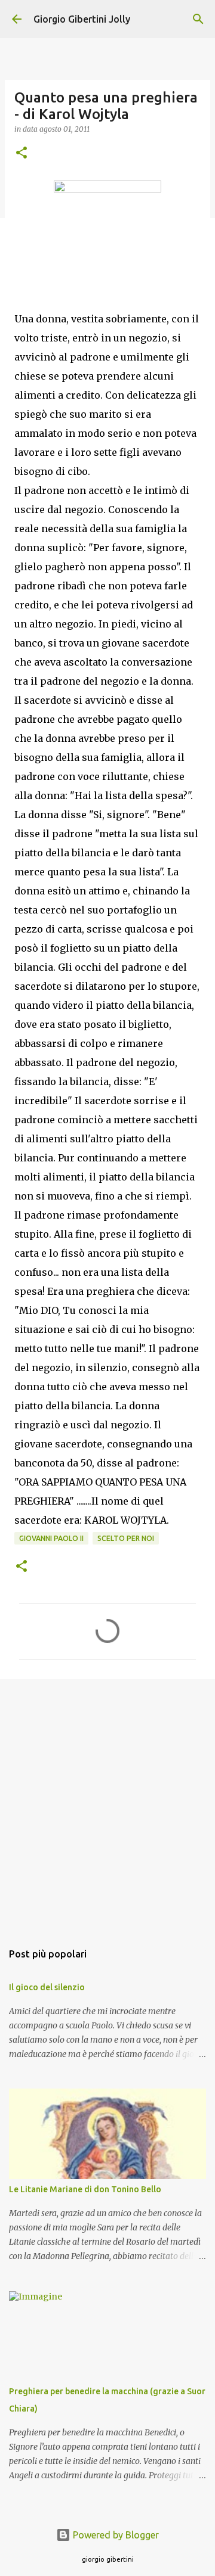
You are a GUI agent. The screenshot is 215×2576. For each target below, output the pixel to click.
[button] (21, 153)
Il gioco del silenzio (47, 1987)
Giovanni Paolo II (51, 1538)
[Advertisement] (107, 1804)
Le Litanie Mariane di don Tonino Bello (85, 2189)
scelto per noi (126, 1538)
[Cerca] (198, 19)
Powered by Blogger (115, 2535)
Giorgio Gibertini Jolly (82, 19)
